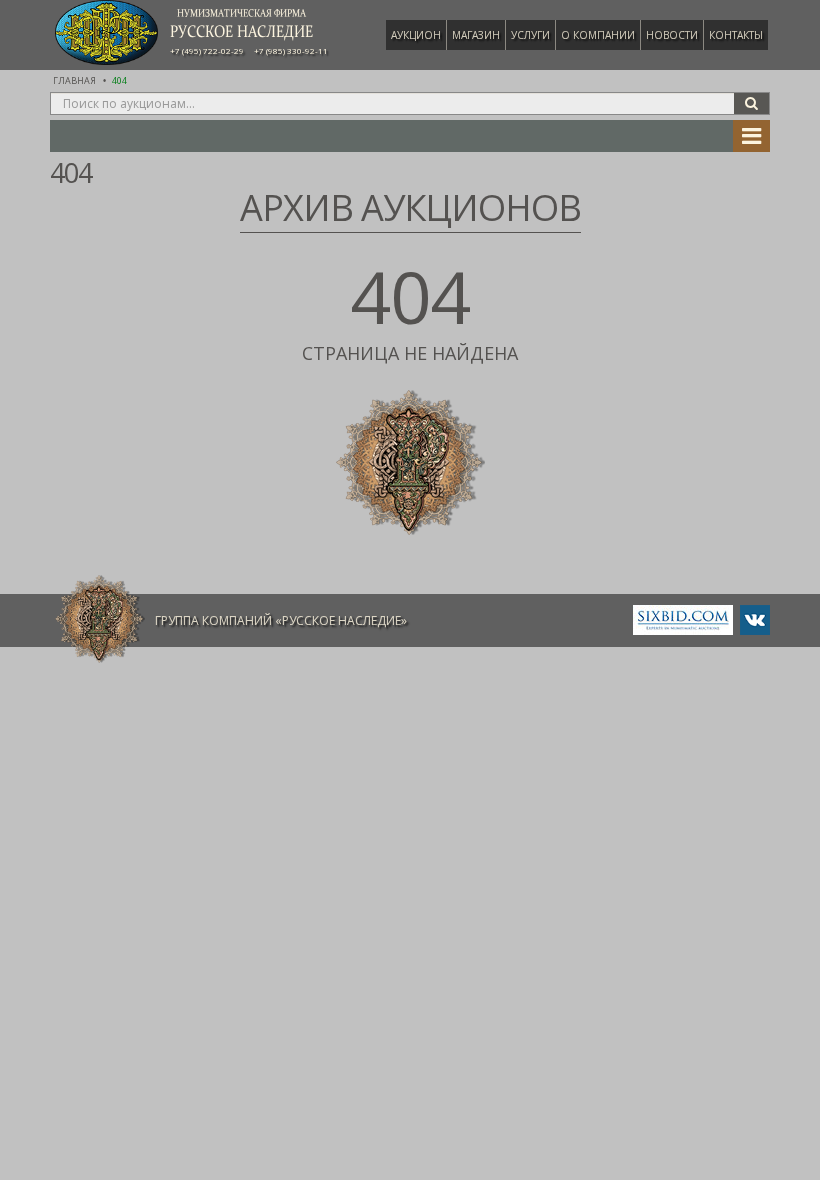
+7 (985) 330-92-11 (291, 51)
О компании (598, 35)
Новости (672, 35)
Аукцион (416, 35)
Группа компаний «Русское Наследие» (281, 620)
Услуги (530, 35)
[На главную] (100, 619)
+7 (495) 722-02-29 (207, 51)
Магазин (476, 35)
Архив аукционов (410, 207)
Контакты (736, 35)
